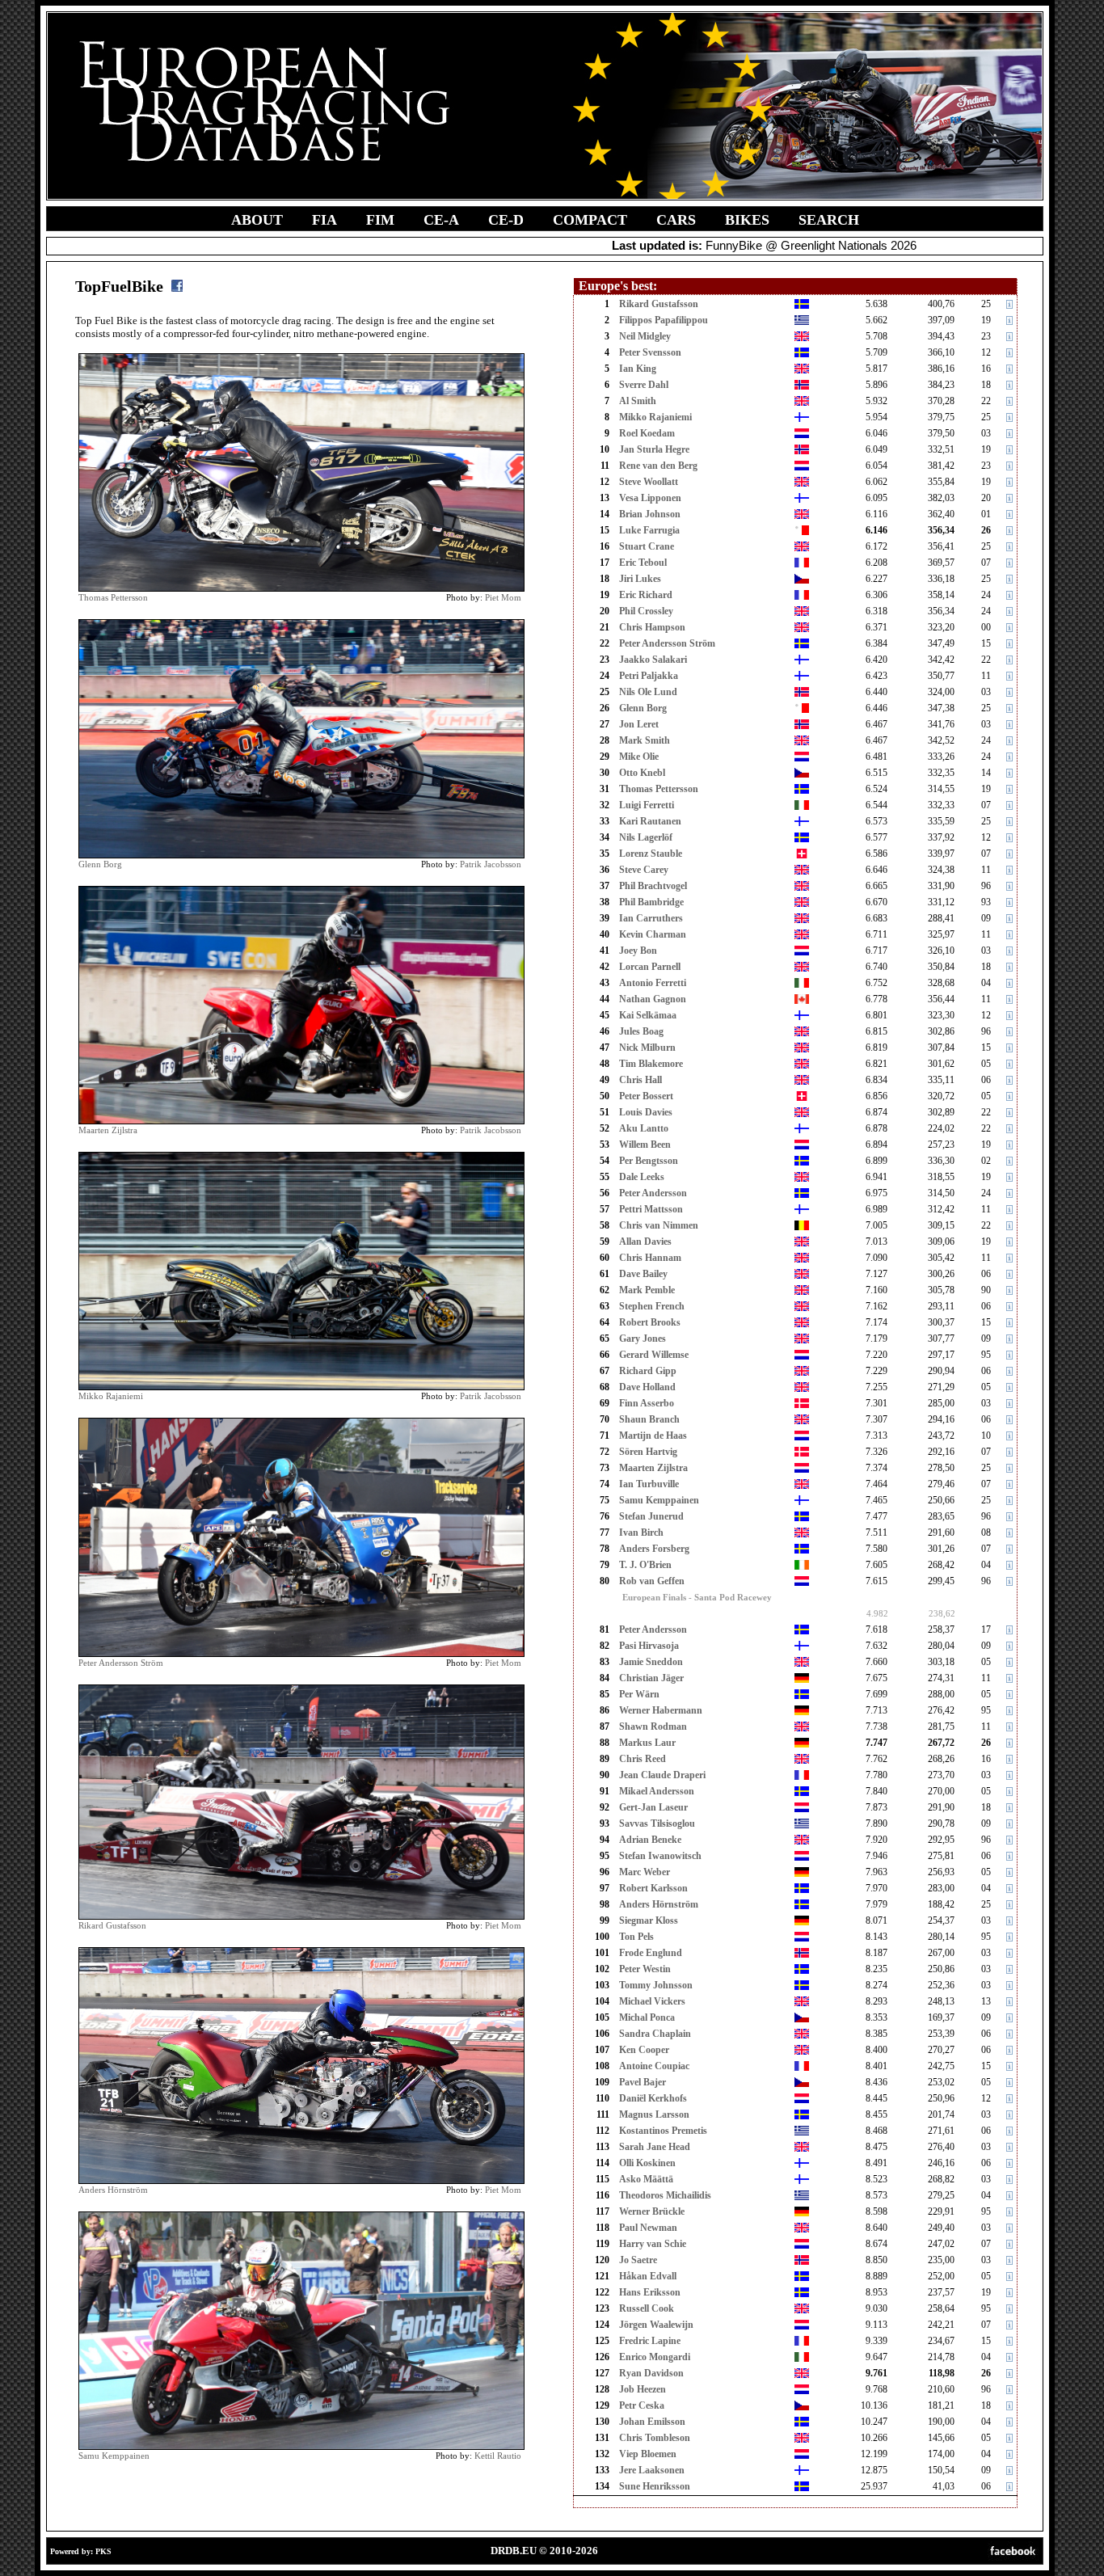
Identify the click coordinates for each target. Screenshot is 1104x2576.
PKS (103, 2551)
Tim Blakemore (651, 1064)
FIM (380, 220)
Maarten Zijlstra (108, 1130)
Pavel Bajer (643, 2082)
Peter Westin (645, 1969)
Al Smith (638, 401)
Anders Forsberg (654, 1549)
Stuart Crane (647, 546)
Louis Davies (646, 1112)
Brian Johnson (650, 514)
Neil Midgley (645, 336)
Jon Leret (639, 724)
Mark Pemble (647, 1290)
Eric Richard (646, 595)
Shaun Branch (649, 1419)
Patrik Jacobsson (491, 864)
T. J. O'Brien (645, 1565)
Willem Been (645, 1145)
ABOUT (257, 220)
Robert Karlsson (653, 1888)
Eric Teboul (643, 563)
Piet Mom (503, 597)
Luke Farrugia (649, 530)
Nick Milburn (647, 1048)
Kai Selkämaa (648, 1015)
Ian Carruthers (651, 918)
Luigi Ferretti (647, 805)
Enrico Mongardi (655, 2357)
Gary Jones (643, 1339)
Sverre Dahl (644, 385)
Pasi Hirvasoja (649, 1646)
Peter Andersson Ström (121, 1663)
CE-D (506, 220)
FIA (324, 220)
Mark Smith (645, 740)
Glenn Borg (100, 864)
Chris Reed (643, 1759)
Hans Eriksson (650, 2292)
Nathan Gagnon (653, 999)
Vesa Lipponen (650, 498)
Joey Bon (638, 951)
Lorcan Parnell (650, 967)
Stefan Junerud (651, 1516)
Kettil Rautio (498, 2456)
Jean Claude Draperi (662, 1775)
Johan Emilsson (652, 2422)
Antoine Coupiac (654, 2066)
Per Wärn (639, 1694)
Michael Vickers (652, 2001)
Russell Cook (647, 2308)
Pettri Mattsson (651, 1209)
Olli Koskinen (647, 2163)
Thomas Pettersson (113, 597)
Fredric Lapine (650, 2341)
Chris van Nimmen (659, 1225)
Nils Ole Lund (648, 692)
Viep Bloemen (648, 2454)
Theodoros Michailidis (665, 2195)
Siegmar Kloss (649, 1920)
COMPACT (590, 220)
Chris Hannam (650, 1258)
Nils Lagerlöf (646, 837)
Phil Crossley (646, 611)
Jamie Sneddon (651, 1662)
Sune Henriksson (655, 2486)
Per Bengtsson (649, 1161)
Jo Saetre (638, 2260)
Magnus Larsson (654, 2114)
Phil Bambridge (651, 902)
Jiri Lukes (640, 579)
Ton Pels (636, 1937)
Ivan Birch (641, 1533)
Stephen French (652, 1306)
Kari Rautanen (650, 821)
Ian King (638, 369)
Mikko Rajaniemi (111, 1396)
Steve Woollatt (649, 482)
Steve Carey (644, 870)
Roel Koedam (647, 433)
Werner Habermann (661, 1710)
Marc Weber (645, 1872)
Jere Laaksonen (652, 2470)
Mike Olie (639, 757)
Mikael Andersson (657, 1791)
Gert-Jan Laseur (653, 1807)
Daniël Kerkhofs (653, 2098)
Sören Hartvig (648, 1452)
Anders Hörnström (113, 2190)
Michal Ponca (647, 2017)
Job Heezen (643, 2389)
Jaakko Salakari (653, 660)
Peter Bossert (646, 1096)
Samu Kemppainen (114, 2456)
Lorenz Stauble (651, 854)
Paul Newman (648, 2228)
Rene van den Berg (658, 466)
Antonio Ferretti (653, 983)
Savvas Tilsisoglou (657, 1823)
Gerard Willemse (654, 1355)
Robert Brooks (650, 1322)
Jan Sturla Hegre (654, 449)
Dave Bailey (643, 1274)
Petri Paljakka (649, 676)
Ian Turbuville (649, 1484)
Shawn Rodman (653, 1726)
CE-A (441, 220)
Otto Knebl (642, 773)
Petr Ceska (642, 2405)
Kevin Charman (653, 934)
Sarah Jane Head (655, 2147)
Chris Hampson (652, 627)
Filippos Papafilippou (664, 320)
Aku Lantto (644, 1128)
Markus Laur (647, 1743)
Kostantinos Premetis (663, 2131)
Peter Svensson (650, 352)
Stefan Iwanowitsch (660, 1856)
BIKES (747, 220)
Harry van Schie (653, 2244)
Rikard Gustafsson (112, 1925)
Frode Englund (651, 1953)
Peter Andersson (653, 1193)
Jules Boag (641, 1031)
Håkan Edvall (648, 2276)
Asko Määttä (646, 2179)
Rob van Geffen (652, 1581)
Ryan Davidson (651, 2373)
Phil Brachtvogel (653, 886)
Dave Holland (647, 1387)
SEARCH (829, 220)
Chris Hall (640, 1080)
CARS (676, 220)
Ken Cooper (644, 2050)
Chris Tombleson (655, 2438)
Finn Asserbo (647, 1403)
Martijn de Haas (653, 1436)
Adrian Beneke (650, 1840)
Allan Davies (645, 1242)
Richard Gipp (648, 1371)
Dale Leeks (642, 1177)
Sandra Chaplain (655, 2034)
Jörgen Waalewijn (656, 2325)
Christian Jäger (651, 1678)
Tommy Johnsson (656, 1985)
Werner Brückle (652, 2211)
